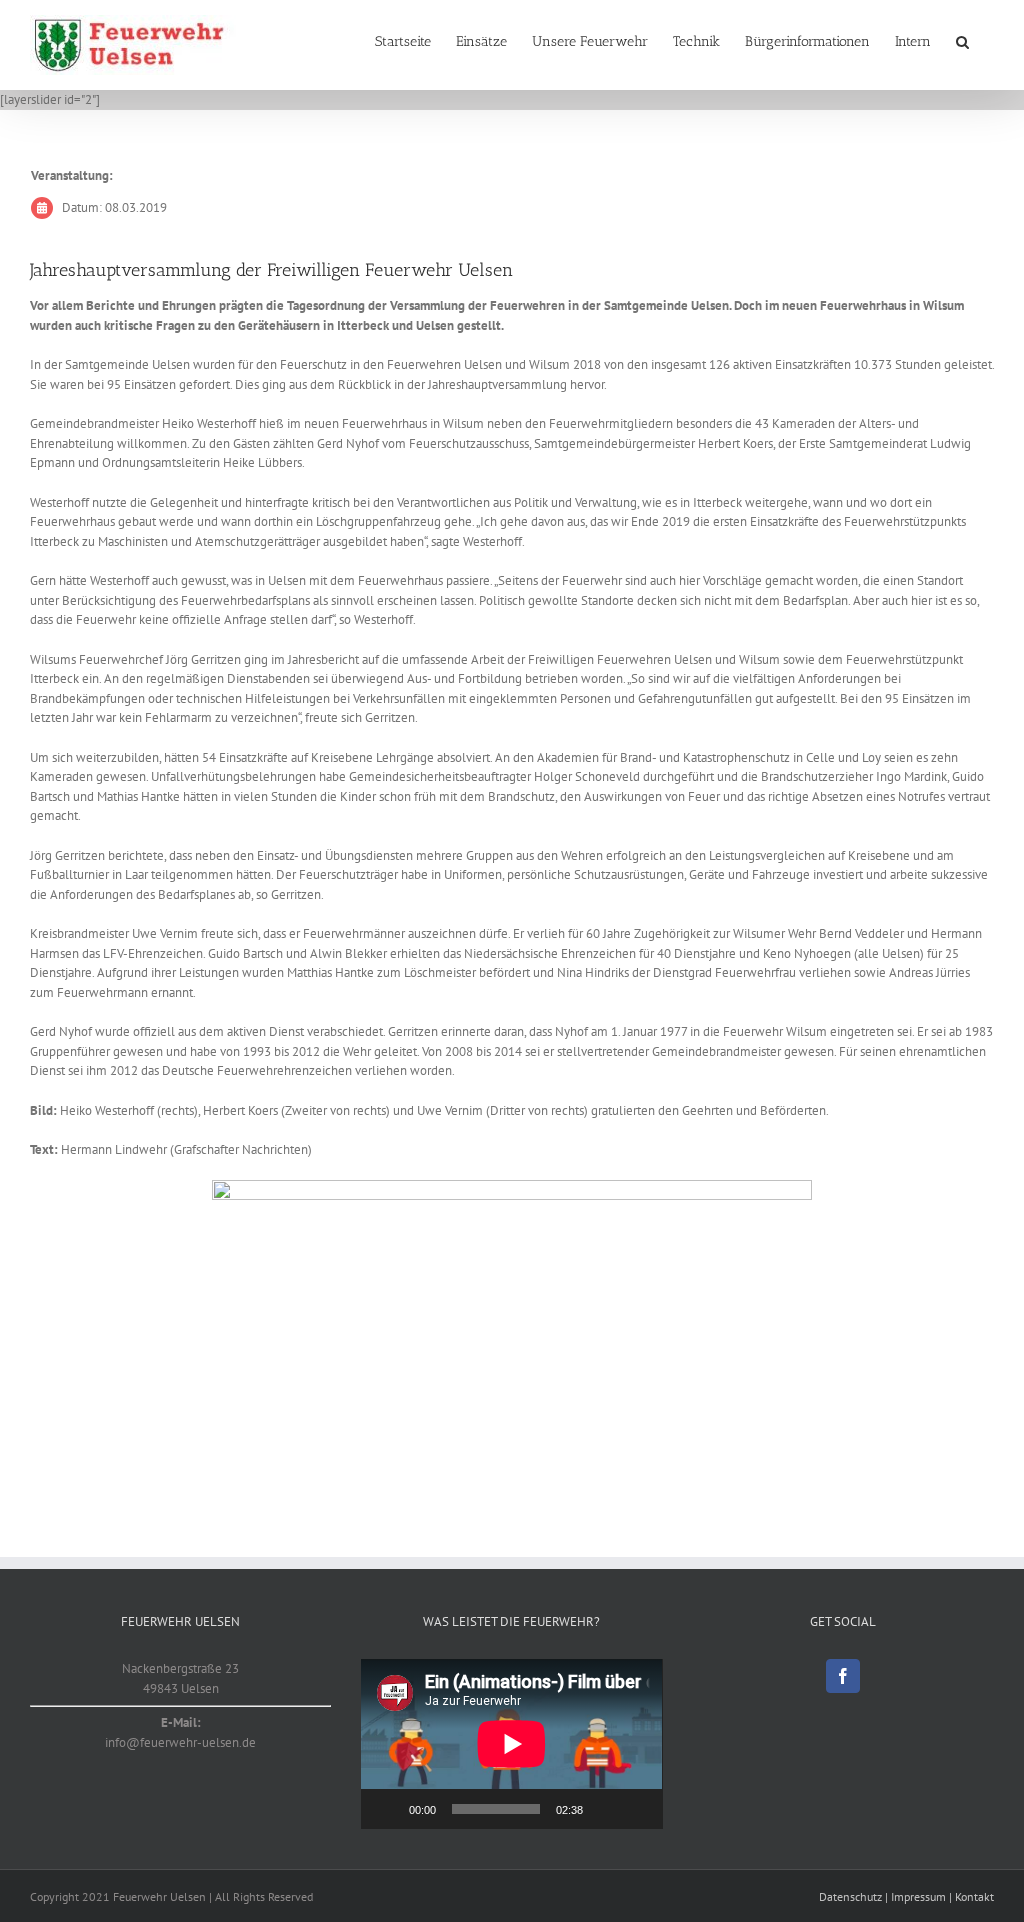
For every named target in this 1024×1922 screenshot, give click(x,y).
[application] (511, 1743)
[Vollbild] (637, 1809)
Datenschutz (850, 1896)
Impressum (918, 1896)
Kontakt (974, 1896)
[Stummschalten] (605, 1809)
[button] (962, 42)
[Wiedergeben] (387, 1809)
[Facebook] (843, 1676)
